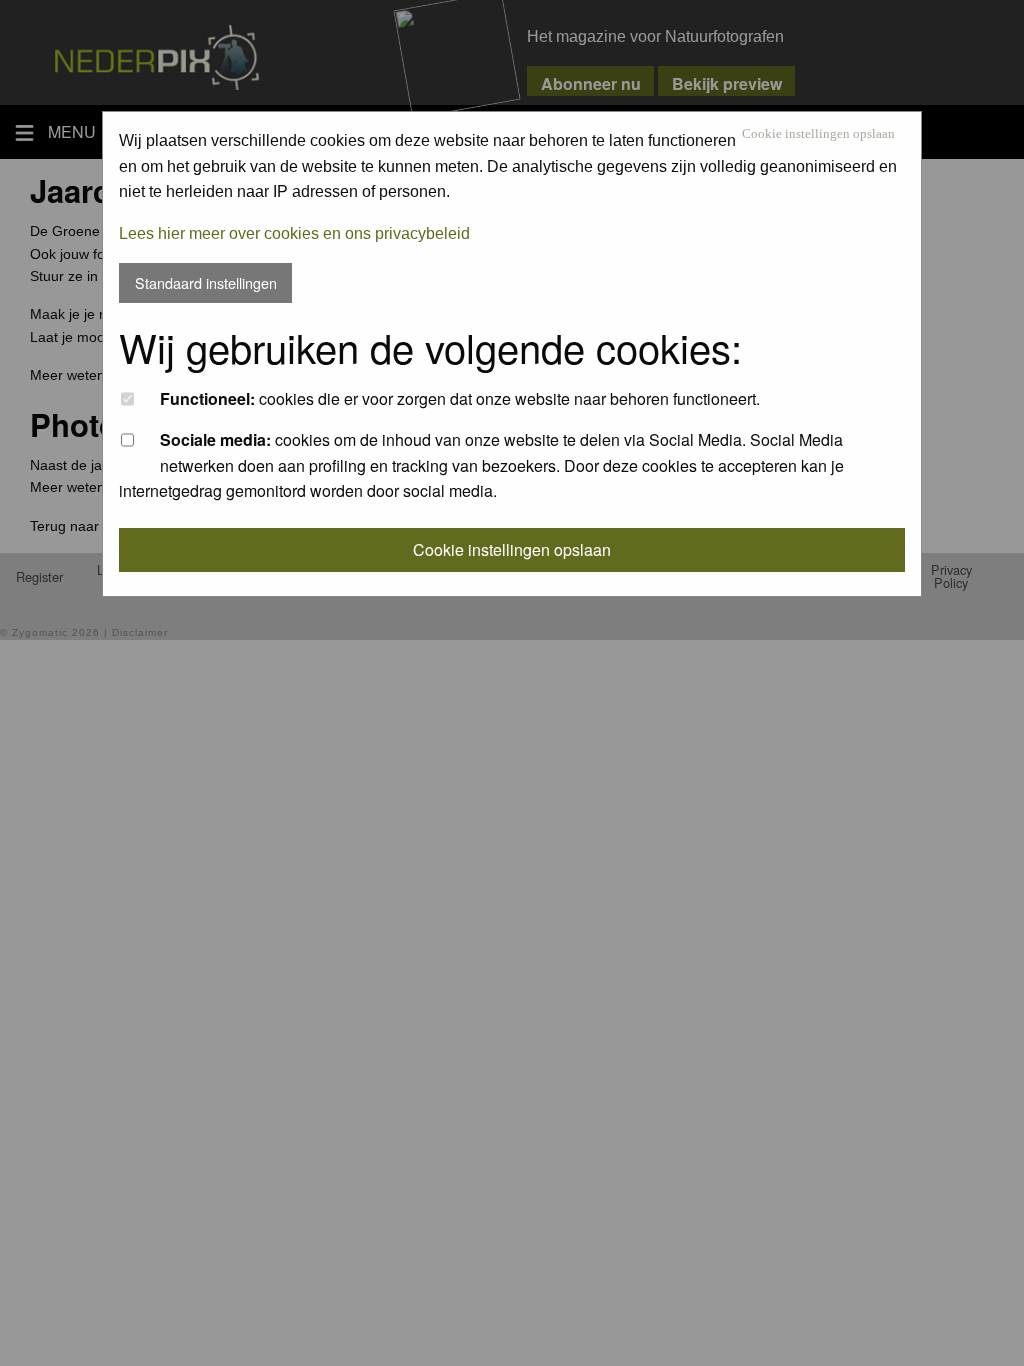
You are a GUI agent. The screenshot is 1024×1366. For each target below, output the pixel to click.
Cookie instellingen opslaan (818, 134)
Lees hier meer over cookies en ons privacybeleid (294, 233)
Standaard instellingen (206, 282)
